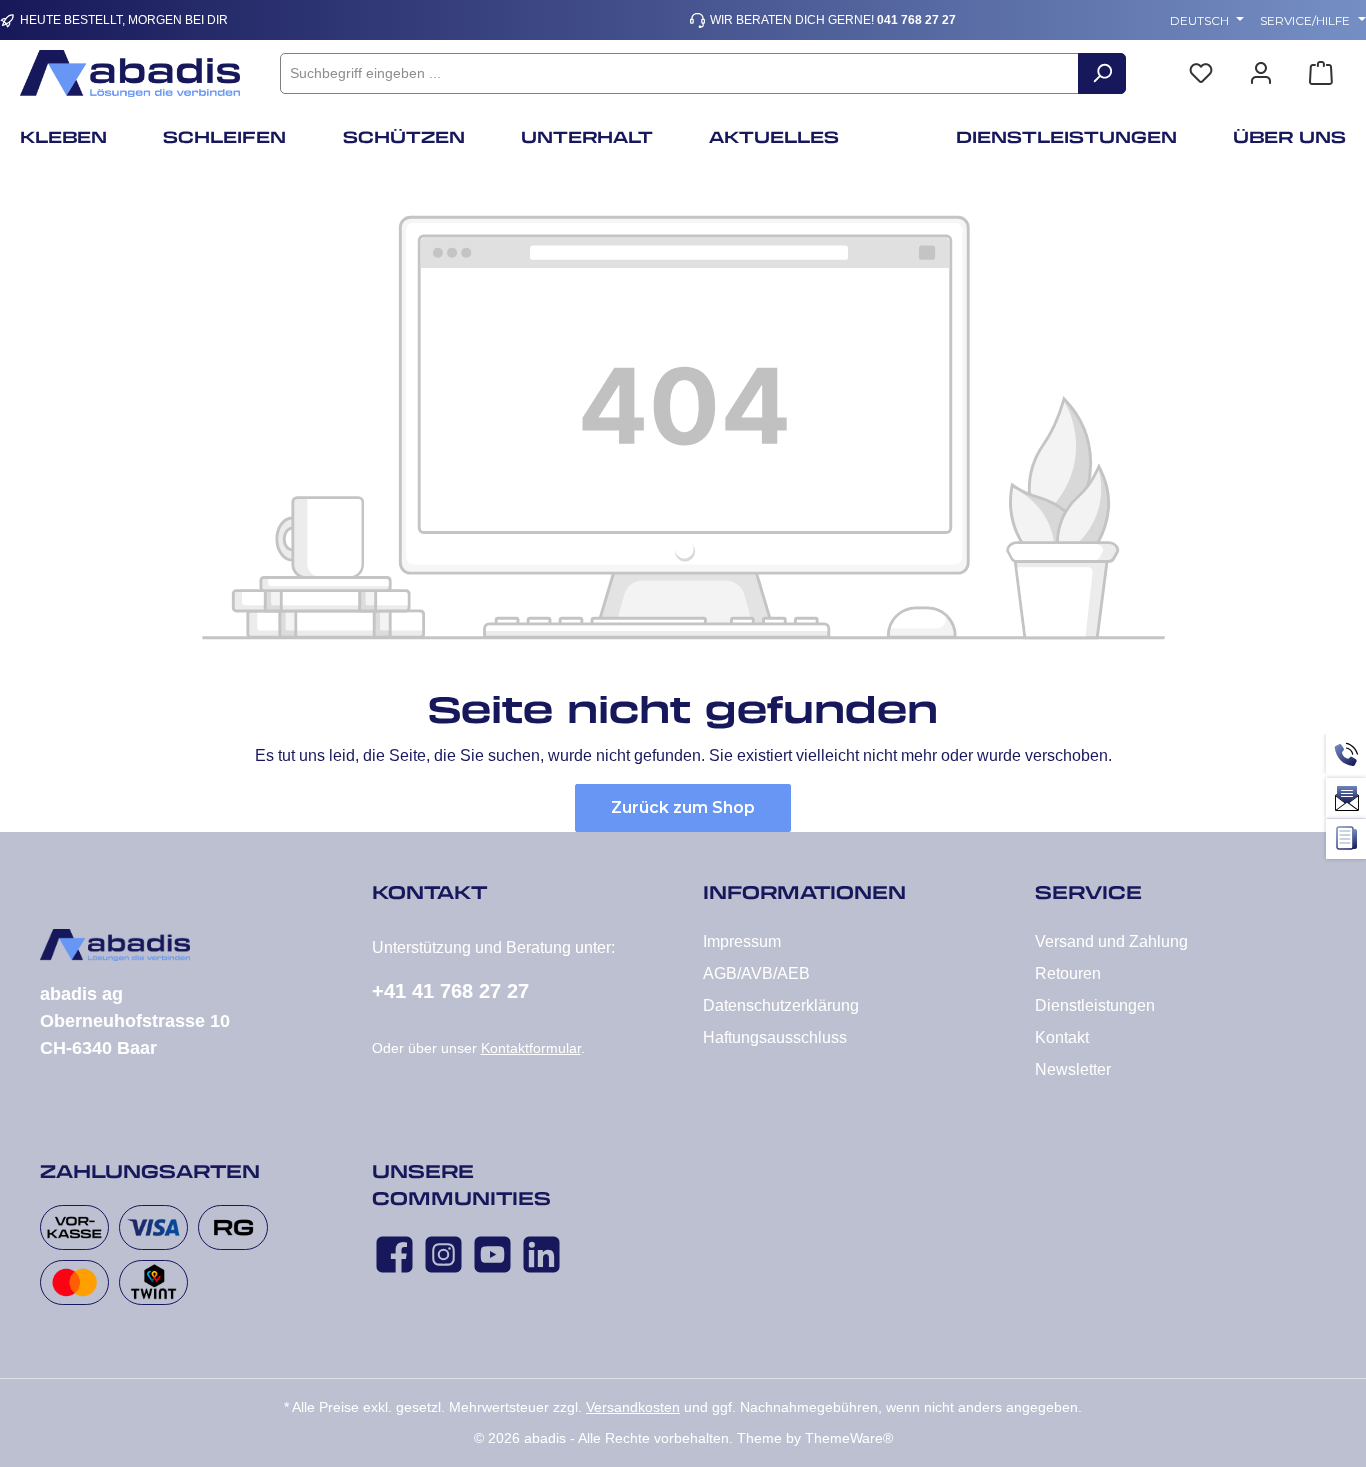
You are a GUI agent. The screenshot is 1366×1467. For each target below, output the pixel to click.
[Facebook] (394, 1254)
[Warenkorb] (1321, 73)
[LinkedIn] (541, 1254)
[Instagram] (443, 1254)
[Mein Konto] (1261, 73)
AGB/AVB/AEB (756, 973)
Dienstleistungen (1095, 1005)
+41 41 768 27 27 (450, 991)
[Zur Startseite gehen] (130, 73)
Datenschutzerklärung (781, 1005)
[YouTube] (492, 1254)
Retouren (1068, 973)
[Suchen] (1102, 73)
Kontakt (1062, 1037)
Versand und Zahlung (1111, 941)
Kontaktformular (531, 1048)
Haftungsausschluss (775, 1037)
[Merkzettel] (1201, 73)
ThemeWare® (849, 1438)
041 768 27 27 (916, 20)
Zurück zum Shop (683, 807)
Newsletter (1073, 1069)
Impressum (742, 941)
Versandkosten (633, 1407)
